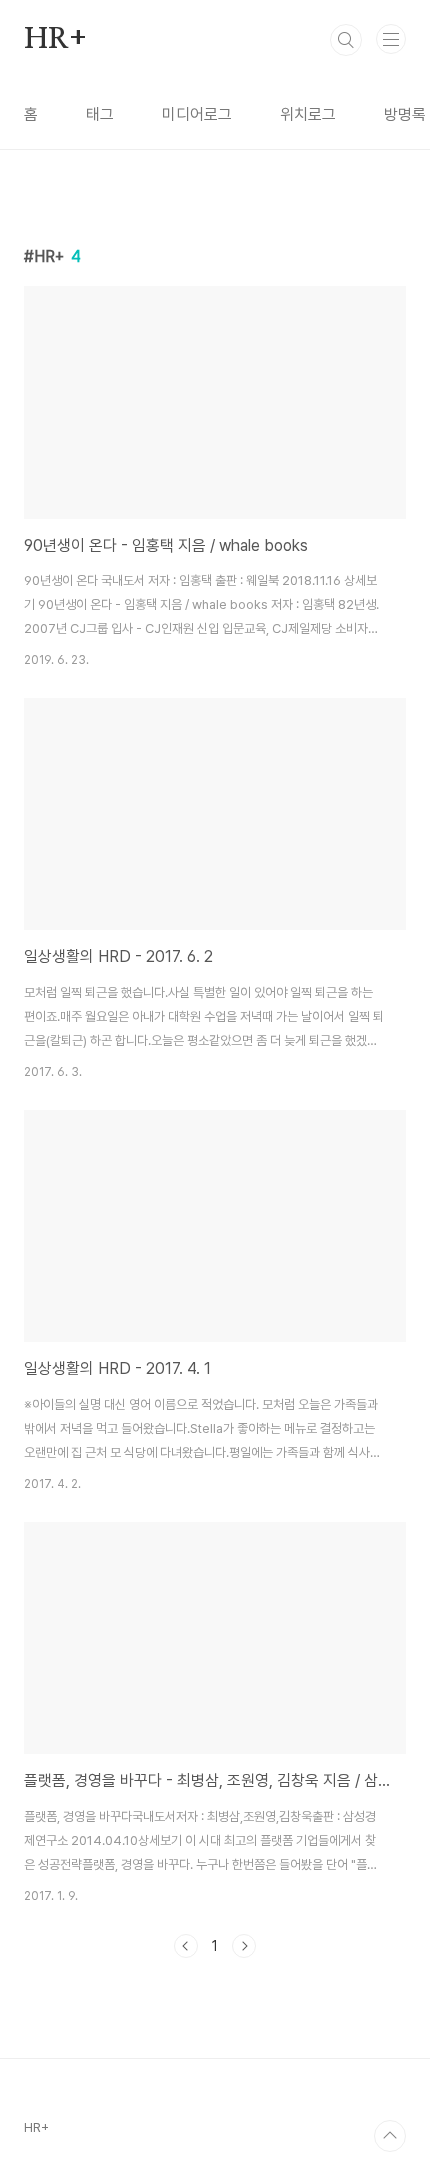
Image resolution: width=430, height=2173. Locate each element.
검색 (346, 40)
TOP (390, 2136)
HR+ (55, 40)
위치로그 (308, 114)
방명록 (405, 114)
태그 (100, 114)
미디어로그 (197, 114)
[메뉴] (391, 39)
